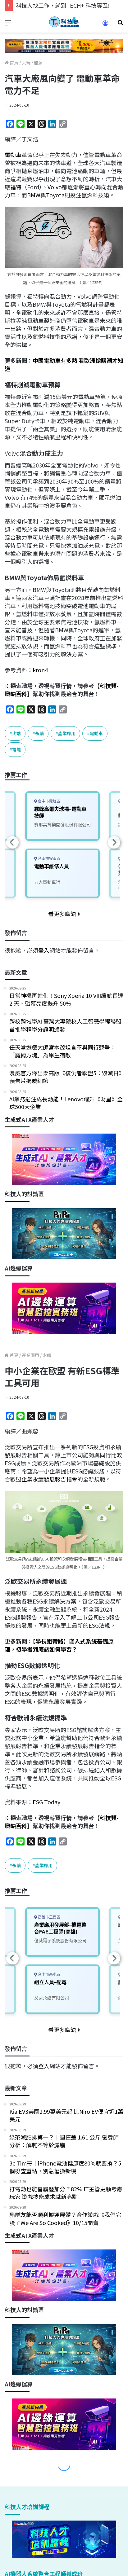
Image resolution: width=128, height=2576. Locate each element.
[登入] (105, 25)
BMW (34, 195)
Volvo (55, 187)
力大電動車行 (47, 882)
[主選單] (8, 24)
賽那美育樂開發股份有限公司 (62, 825)
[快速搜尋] (120, 24)
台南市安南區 (49, 859)
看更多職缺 (63, 914)
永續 (39, 733)
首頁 (14, 63)
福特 (16, 187)
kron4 (40, 670)
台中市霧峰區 (49, 801)
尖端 (26, 63)
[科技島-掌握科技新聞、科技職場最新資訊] (64, 22)
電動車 (13, 155)
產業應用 (67, 733)
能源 (38, 63)
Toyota (55, 195)
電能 (16, 749)
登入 (44, 950)
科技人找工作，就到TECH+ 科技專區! (63, 5)
